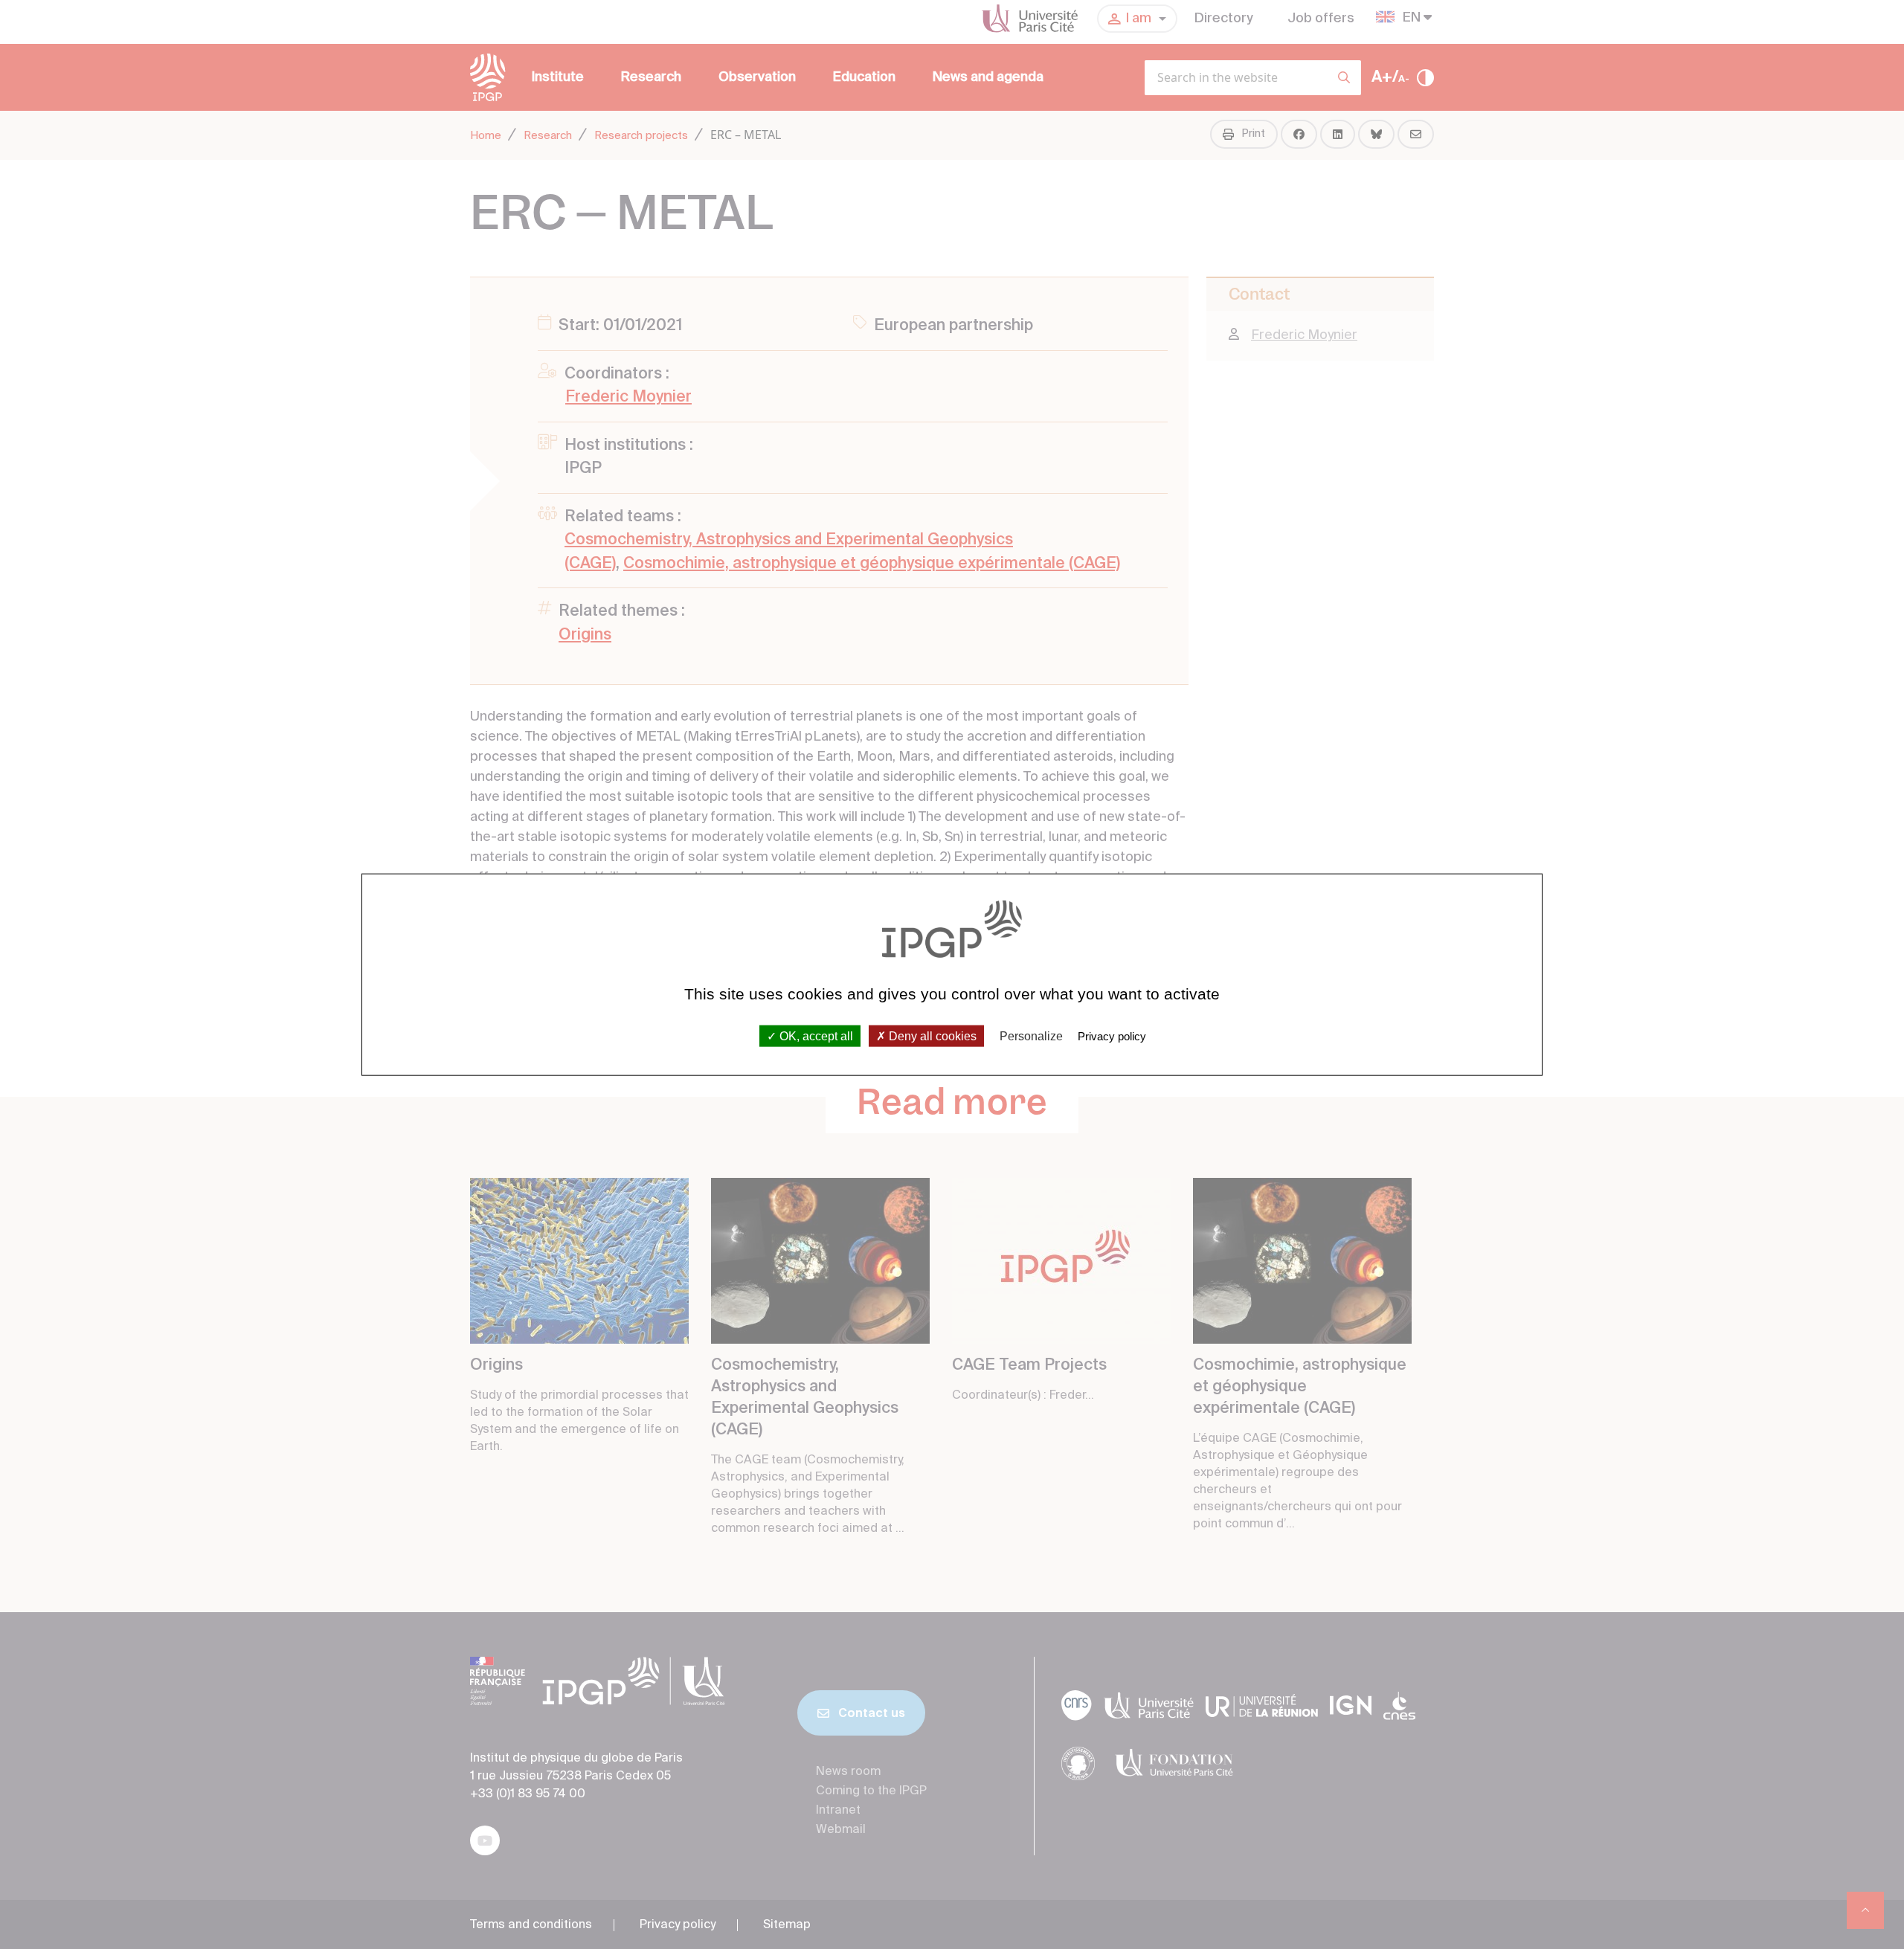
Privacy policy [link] (1112, 1036)
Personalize (1031, 1036)
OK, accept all (815, 1036)
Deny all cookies (931, 1036)
